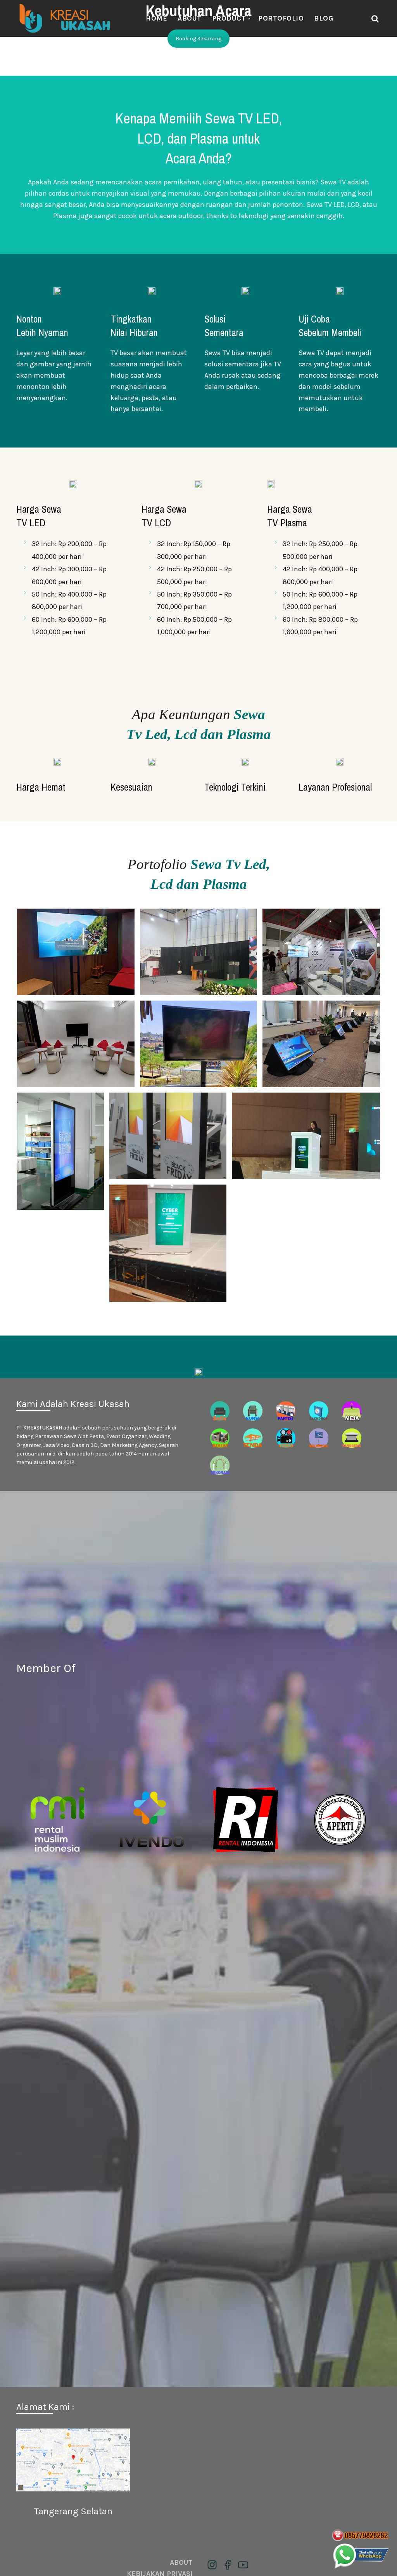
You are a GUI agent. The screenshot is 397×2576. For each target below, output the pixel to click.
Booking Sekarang (198, 39)
